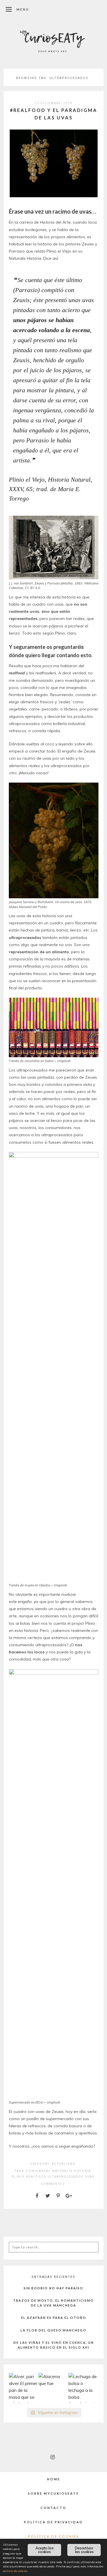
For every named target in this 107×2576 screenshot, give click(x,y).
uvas (89, 2177)
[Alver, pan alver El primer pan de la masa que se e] (24, 2388)
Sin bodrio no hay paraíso (53, 2288)
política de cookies (15, 2571)
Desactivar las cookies (84, 2550)
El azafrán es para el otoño (54, 2318)
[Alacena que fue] (53, 2388)
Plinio (18, 2177)
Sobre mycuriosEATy (53, 2493)
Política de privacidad (53, 2522)
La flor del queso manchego (53, 2330)
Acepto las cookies (45, 2550)
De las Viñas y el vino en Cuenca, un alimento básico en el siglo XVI (54, 2345)
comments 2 (53, 2184)
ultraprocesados (65, 2177)
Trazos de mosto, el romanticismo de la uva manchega (53, 2303)
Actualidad (63, 2164)
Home (54, 2479)
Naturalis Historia (72, 2171)
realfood (36, 2177)
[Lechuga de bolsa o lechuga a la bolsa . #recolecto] (83, 2388)
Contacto (53, 2508)
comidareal (39, 2171)
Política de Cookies (53, 2536)
